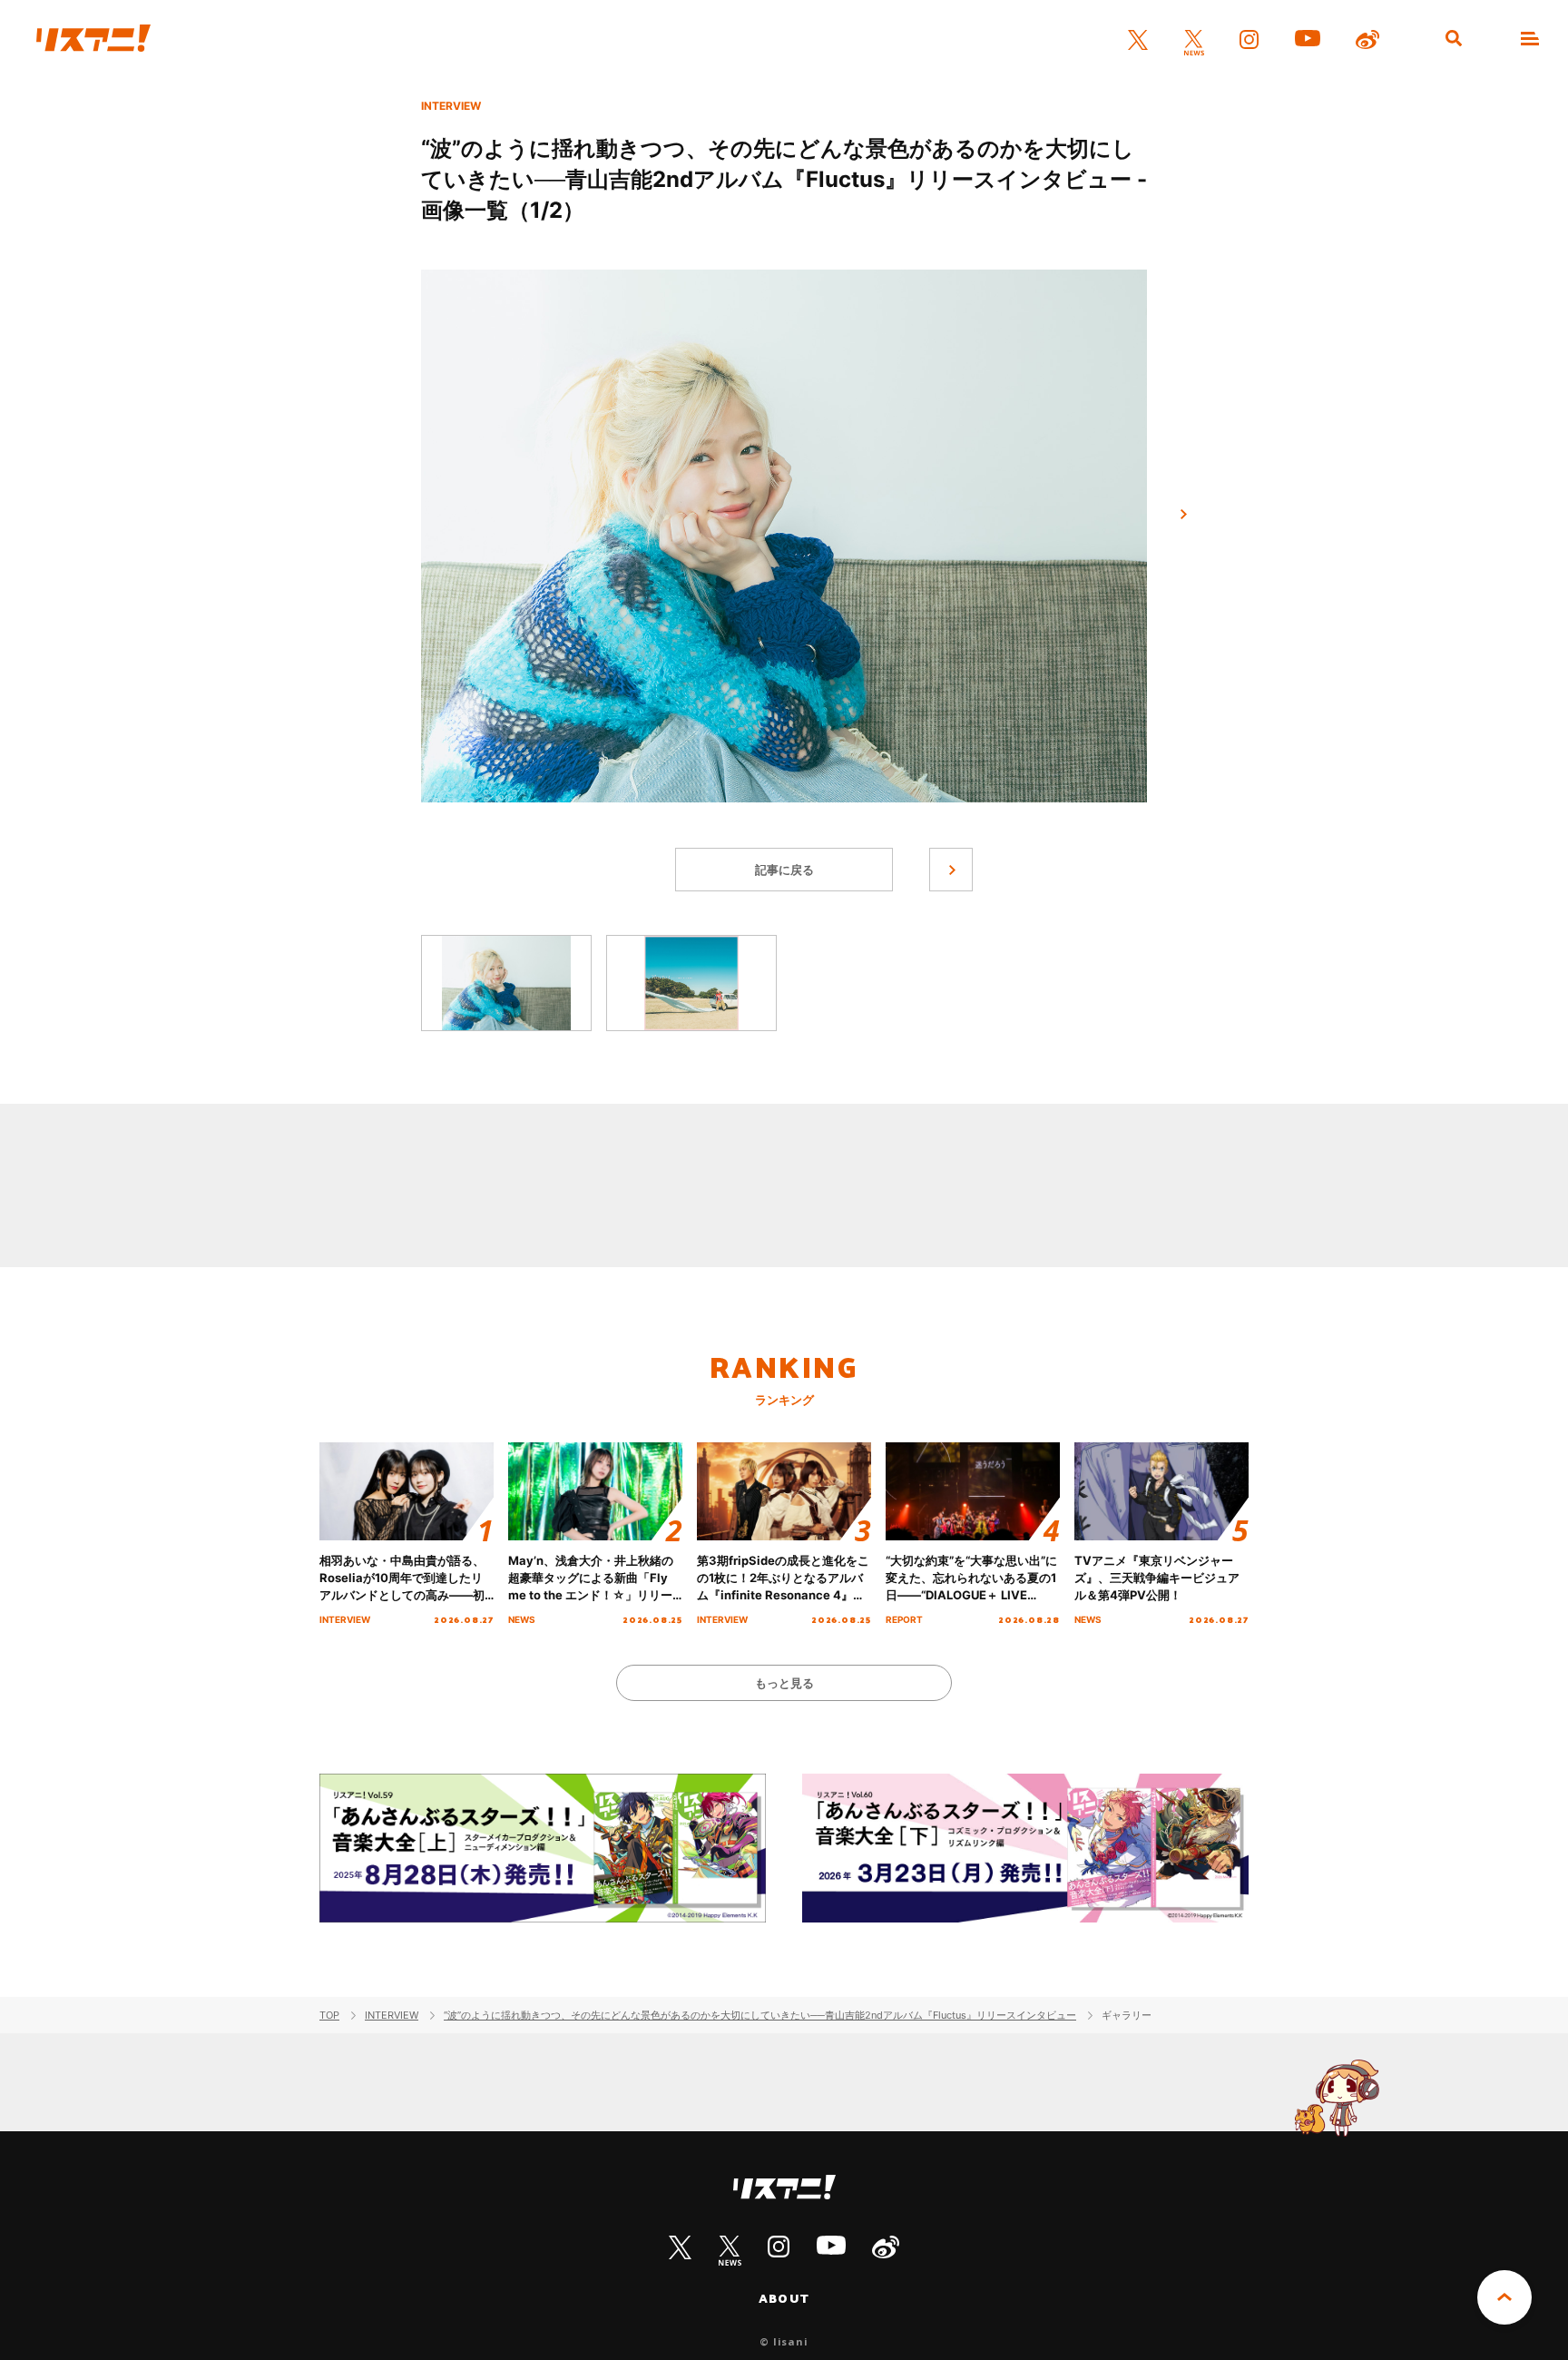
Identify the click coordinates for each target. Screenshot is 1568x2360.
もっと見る (784, 1683)
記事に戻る (784, 870)
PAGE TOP (1504, 2297)
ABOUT (784, 2298)
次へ (1183, 515)
